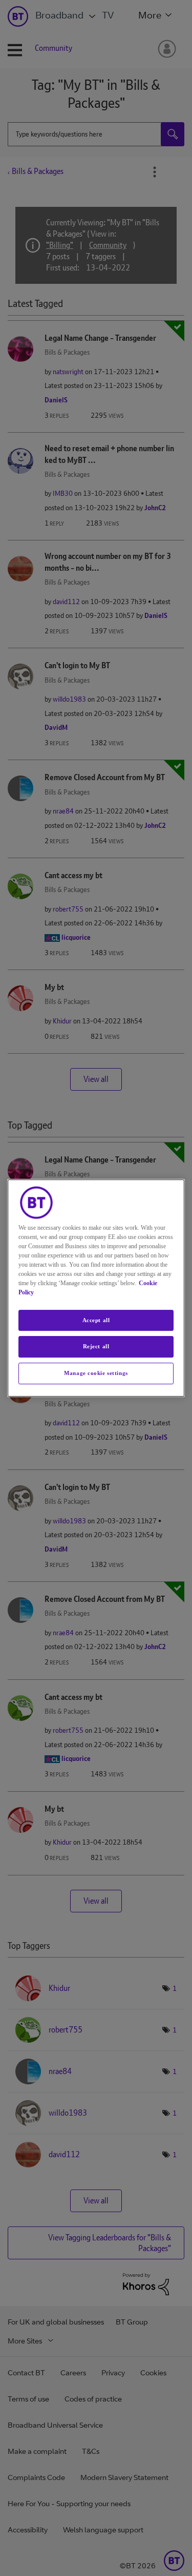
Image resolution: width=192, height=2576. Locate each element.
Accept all (96, 1320)
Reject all (96, 1347)
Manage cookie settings (96, 1373)
